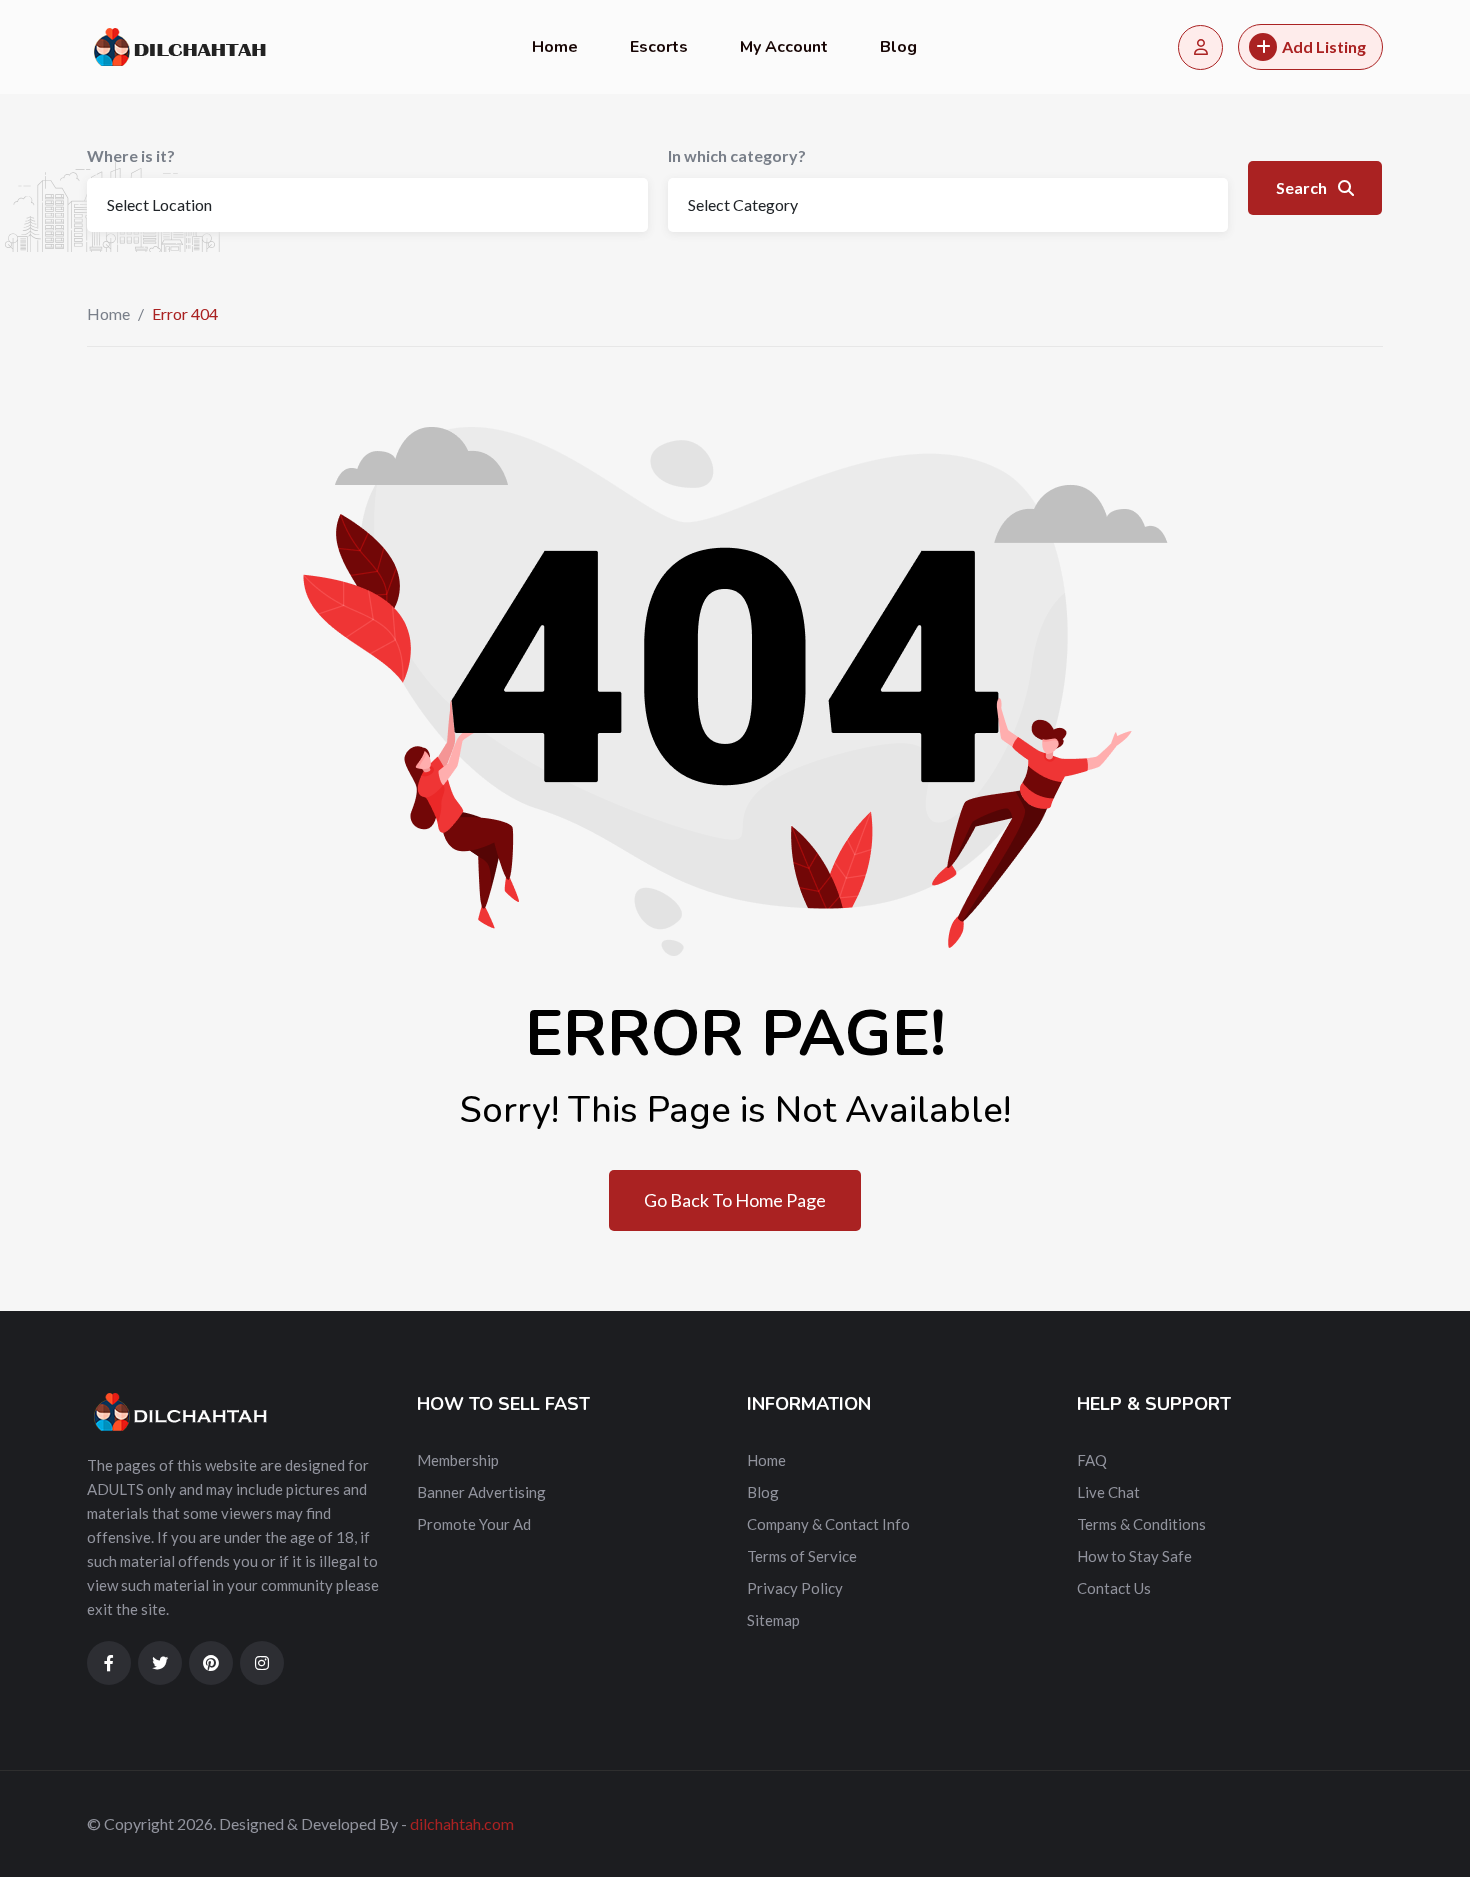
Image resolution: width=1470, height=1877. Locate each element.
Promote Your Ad (474, 1524)
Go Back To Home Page (735, 1200)
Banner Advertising (481, 1492)
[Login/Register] (1200, 47)
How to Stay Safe (1134, 1556)
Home (555, 47)
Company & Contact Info (828, 1524)
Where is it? (131, 155)
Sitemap (773, 1620)
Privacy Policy (795, 1588)
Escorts (659, 47)
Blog (898, 47)
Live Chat (1108, 1492)
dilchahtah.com (462, 1823)
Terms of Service (802, 1556)
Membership (458, 1460)
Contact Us (1114, 1588)
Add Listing (1324, 46)
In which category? (737, 155)
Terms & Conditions (1141, 1524)
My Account (784, 47)
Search (1303, 187)
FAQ (1092, 1460)
